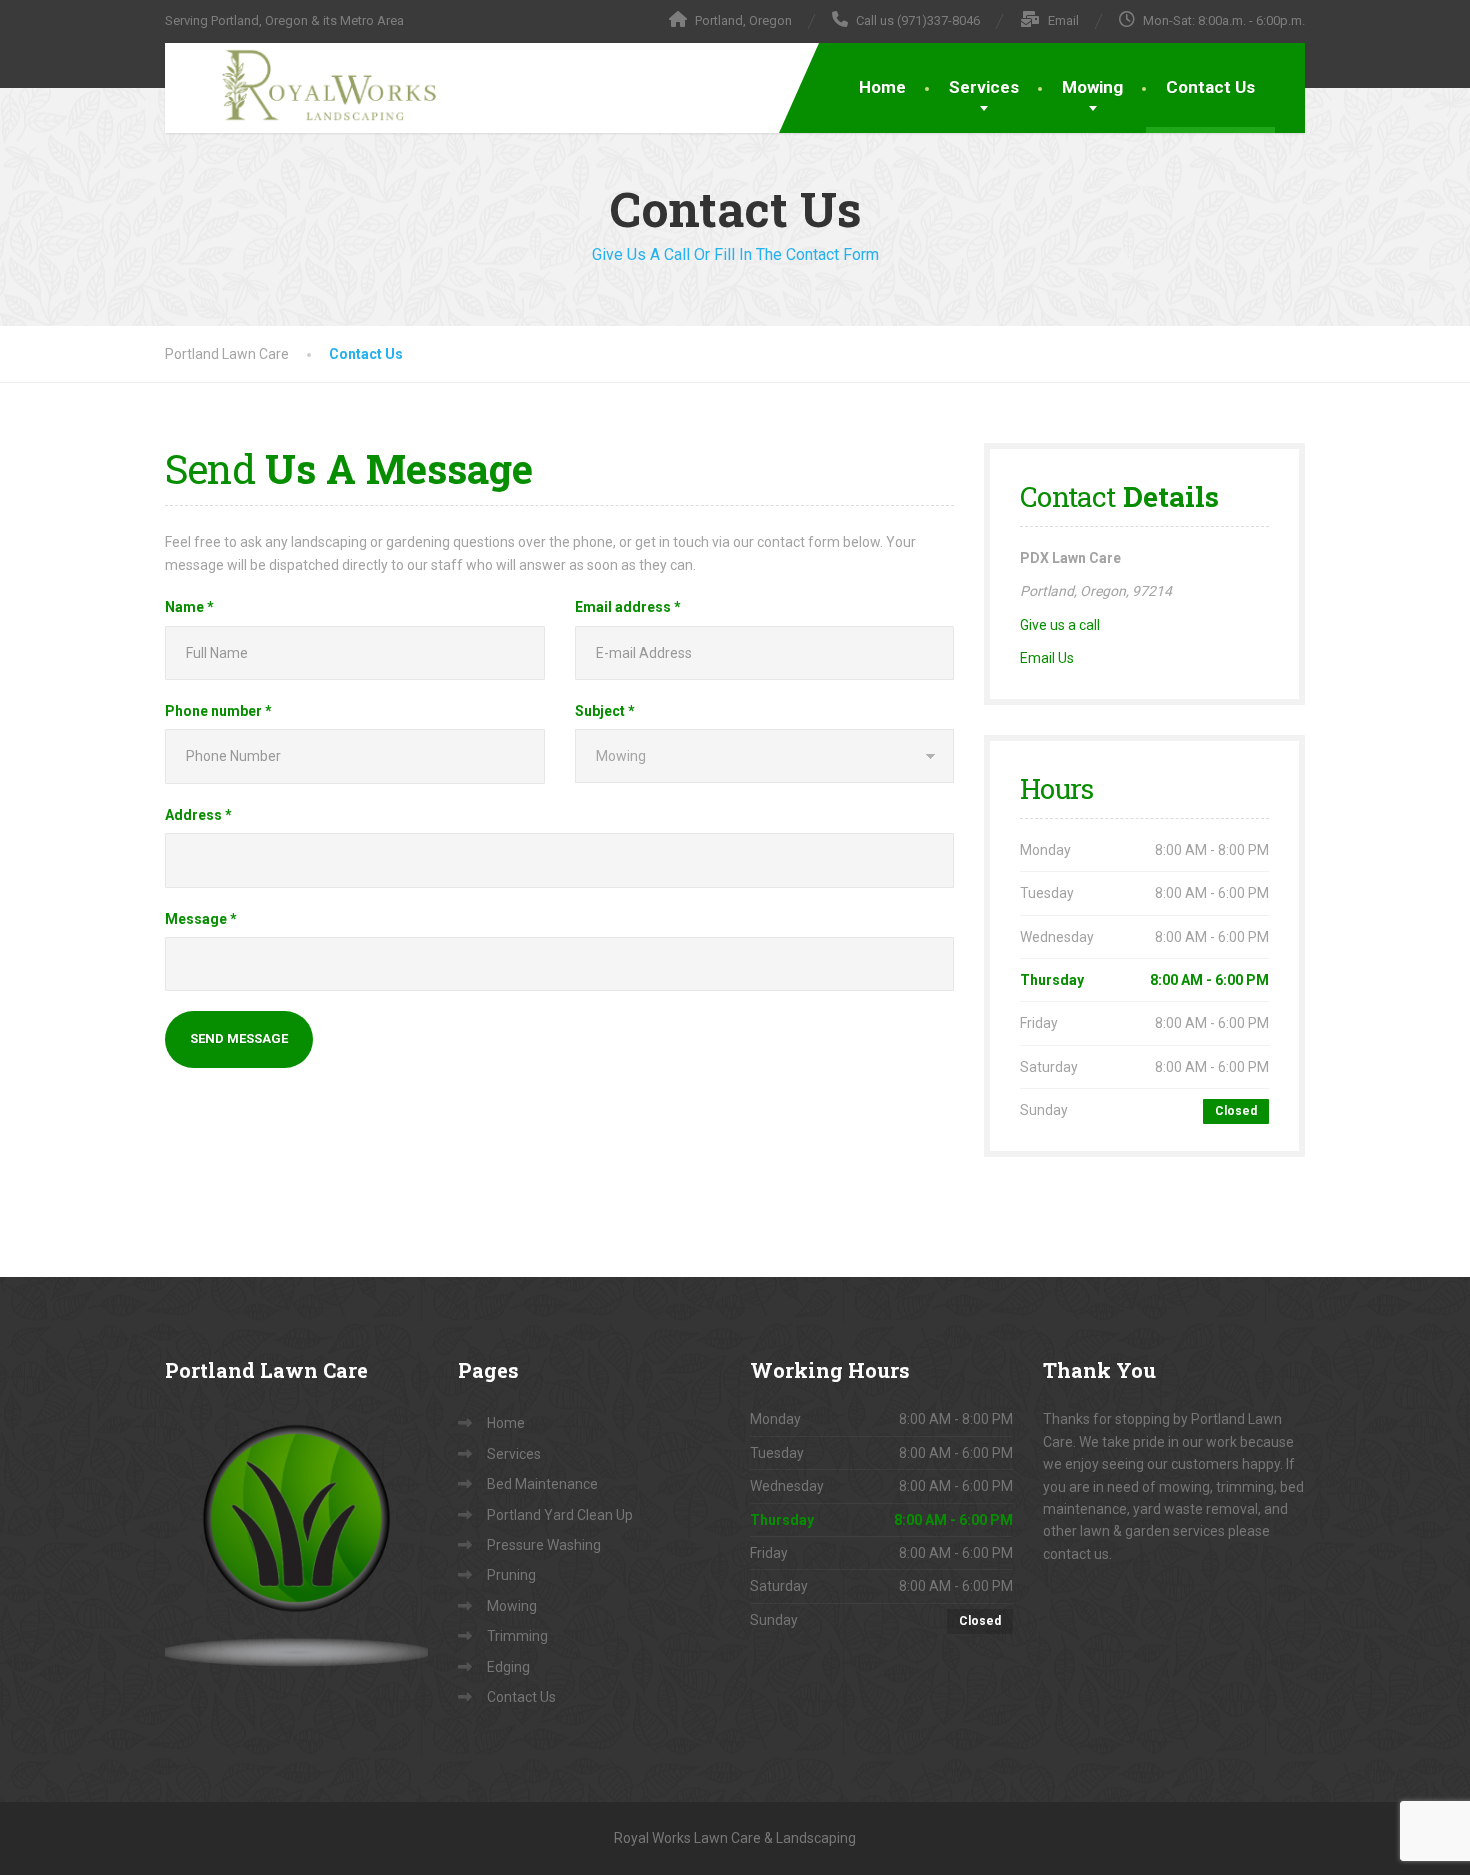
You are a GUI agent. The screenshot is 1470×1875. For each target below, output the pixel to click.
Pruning (511, 1575)
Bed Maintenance (542, 1484)
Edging (508, 1667)
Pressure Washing (544, 1545)
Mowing (1092, 87)
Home (882, 87)
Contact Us (1210, 87)
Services (984, 87)
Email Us (1047, 658)
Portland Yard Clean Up (560, 1515)
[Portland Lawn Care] (310, 84)
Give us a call (1060, 625)
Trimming (517, 1636)
